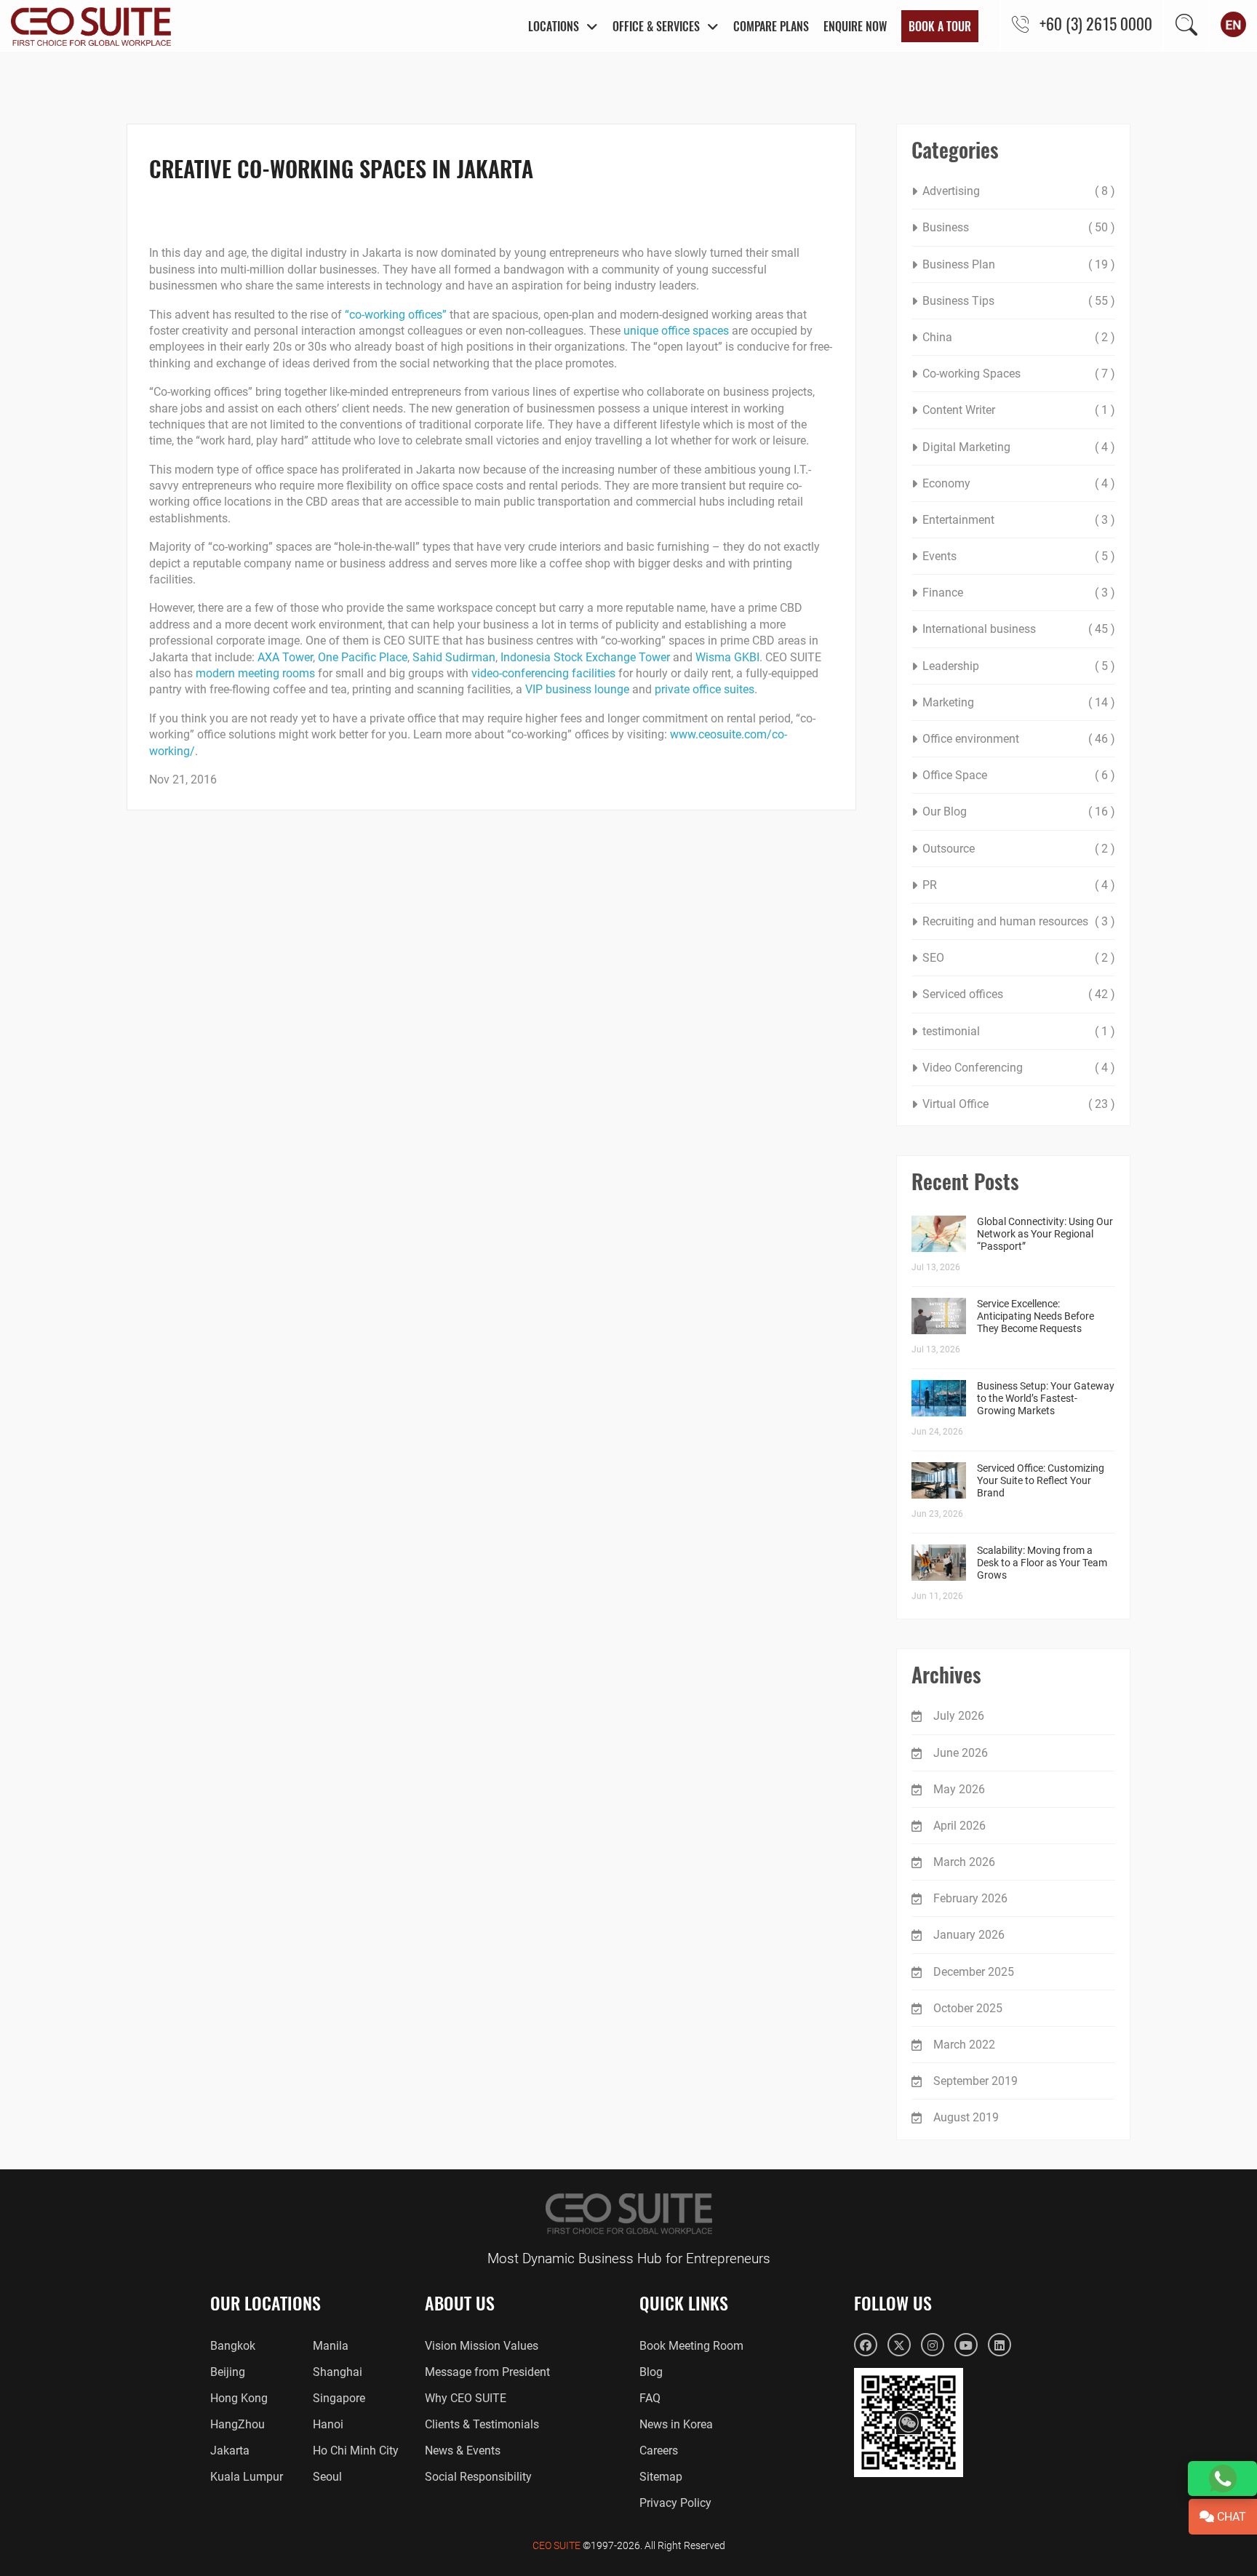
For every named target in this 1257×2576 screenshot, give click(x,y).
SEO (933, 958)
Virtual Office (955, 1104)
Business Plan (959, 264)
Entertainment (958, 520)
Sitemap (661, 2477)
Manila (331, 2346)
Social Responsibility (478, 2477)
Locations (554, 26)
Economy (946, 483)
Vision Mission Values (482, 2346)
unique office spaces (676, 331)
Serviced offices (963, 994)
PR (930, 885)
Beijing (228, 2372)
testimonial (951, 1031)
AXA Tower (285, 657)
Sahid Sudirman (454, 657)
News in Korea (676, 2424)
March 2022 (964, 2045)
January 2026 (969, 1935)
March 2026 (964, 1862)
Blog (651, 2372)
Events (939, 556)
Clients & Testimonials (482, 2424)
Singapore (339, 2398)
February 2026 (970, 1898)
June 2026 (961, 1753)
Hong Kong (239, 2398)
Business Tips (958, 301)
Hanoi (328, 2424)
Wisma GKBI (727, 657)
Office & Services (656, 26)
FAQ (650, 2398)
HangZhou (238, 2424)
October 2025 (968, 2008)
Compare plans (771, 26)
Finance (943, 593)
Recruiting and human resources (1005, 921)
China (937, 337)
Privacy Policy (675, 2503)
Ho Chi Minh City (356, 2451)
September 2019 (975, 2081)
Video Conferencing (973, 1068)
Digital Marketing (966, 447)
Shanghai (338, 2372)
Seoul (327, 2477)
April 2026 (959, 1826)
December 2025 (974, 1972)
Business (946, 227)
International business (979, 629)
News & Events (463, 2451)
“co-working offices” (396, 315)
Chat (1230, 2517)
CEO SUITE (556, 2545)
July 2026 (959, 1716)
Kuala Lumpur (247, 2477)
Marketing (948, 702)
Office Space (955, 775)
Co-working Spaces (971, 374)
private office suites (705, 689)
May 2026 (959, 1789)
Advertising (951, 191)
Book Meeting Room (691, 2346)
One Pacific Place (363, 657)
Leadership (951, 666)
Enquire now (855, 26)
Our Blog (945, 812)
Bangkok (233, 2346)
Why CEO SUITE (466, 2398)
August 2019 (966, 2117)
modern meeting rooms (255, 673)
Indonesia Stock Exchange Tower (585, 657)
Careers (659, 2451)
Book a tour (940, 26)
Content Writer (959, 410)
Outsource (949, 849)
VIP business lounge (577, 689)
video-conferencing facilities (543, 673)
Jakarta (230, 2451)
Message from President (487, 2372)
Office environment (971, 739)
